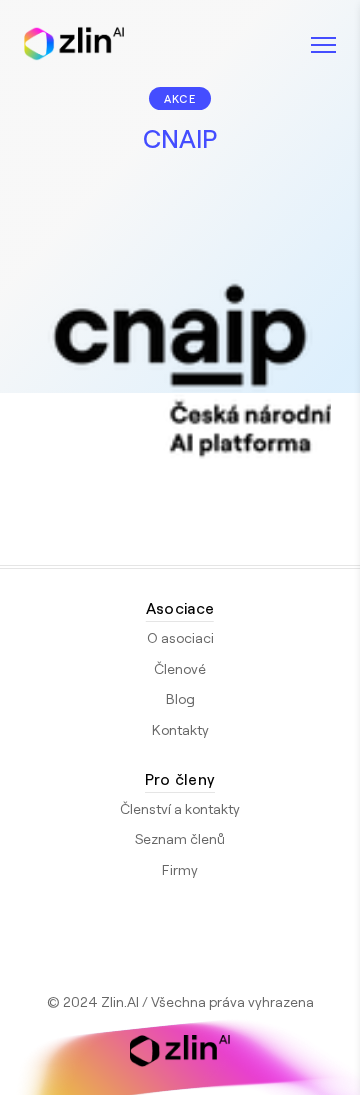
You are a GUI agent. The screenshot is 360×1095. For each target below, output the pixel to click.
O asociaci (180, 637)
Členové (180, 668)
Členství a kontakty (180, 808)
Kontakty (180, 729)
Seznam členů (180, 838)
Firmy (180, 869)
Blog (180, 698)
